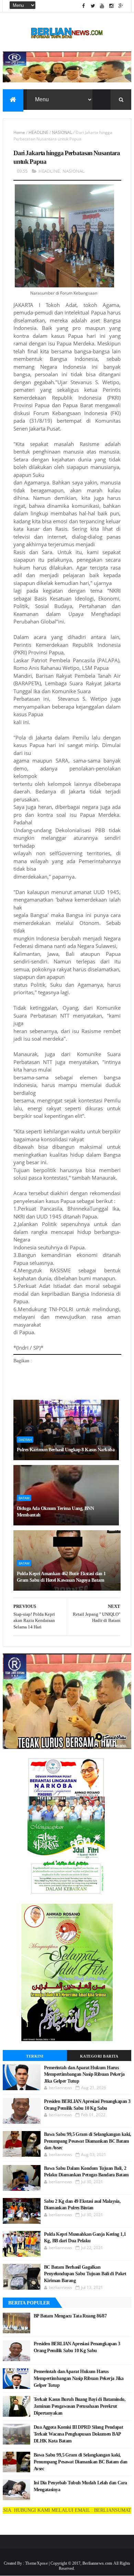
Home (19, 132)
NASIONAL (62, 132)
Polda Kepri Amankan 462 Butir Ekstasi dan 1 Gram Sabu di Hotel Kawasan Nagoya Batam (61, 1577)
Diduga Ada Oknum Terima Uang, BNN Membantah (55, 1512)
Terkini (35, 2056)
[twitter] (93, 6)
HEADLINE (38, 132)
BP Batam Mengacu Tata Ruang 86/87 (70, 2316)
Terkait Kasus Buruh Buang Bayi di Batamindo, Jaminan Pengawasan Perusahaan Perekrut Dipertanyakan (80, 2406)
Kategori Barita (99, 2056)
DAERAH (25, 1440)
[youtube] (102, 6)
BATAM (24, 1498)
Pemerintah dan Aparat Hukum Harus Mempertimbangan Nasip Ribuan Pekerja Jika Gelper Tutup (84, 2074)
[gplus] (121, 6)
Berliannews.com (98, 2563)
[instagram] (111, 6)
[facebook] (83, 6)
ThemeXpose (36, 2563)
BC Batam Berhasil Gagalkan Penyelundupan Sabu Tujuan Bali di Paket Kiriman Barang (85, 2274)
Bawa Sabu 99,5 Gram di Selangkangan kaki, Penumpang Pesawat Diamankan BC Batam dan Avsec (88, 2141)
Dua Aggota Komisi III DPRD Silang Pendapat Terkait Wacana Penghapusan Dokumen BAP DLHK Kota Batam (78, 2434)
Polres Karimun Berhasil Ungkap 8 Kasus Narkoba (66, 1450)
